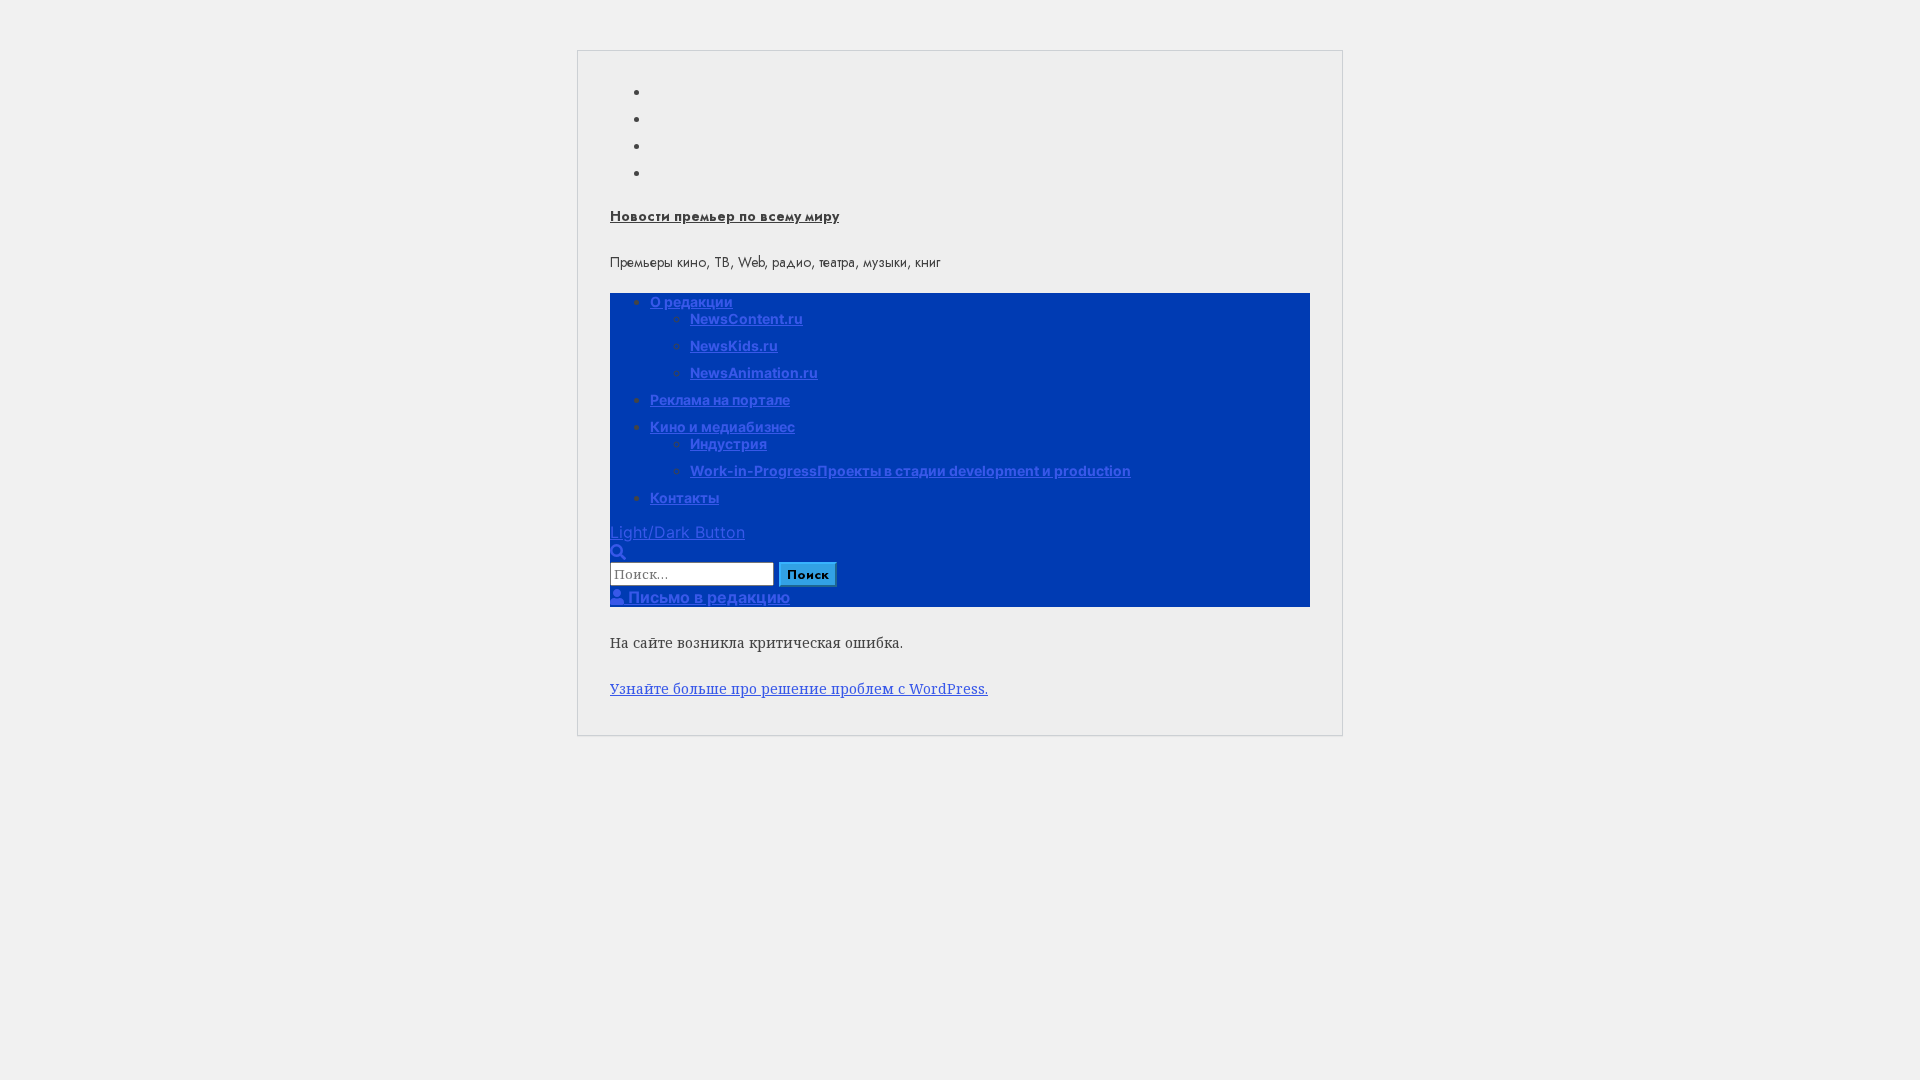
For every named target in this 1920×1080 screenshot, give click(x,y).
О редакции (691, 301)
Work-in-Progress (910, 470)
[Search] (618, 552)
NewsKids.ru (734, 345)
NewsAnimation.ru (754, 372)
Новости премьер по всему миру (724, 216)
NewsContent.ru (746, 318)
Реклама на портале (720, 399)
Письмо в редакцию (707, 597)
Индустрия (728, 443)
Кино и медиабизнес (722, 426)
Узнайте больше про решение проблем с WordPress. (799, 688)
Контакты (684, 497)
